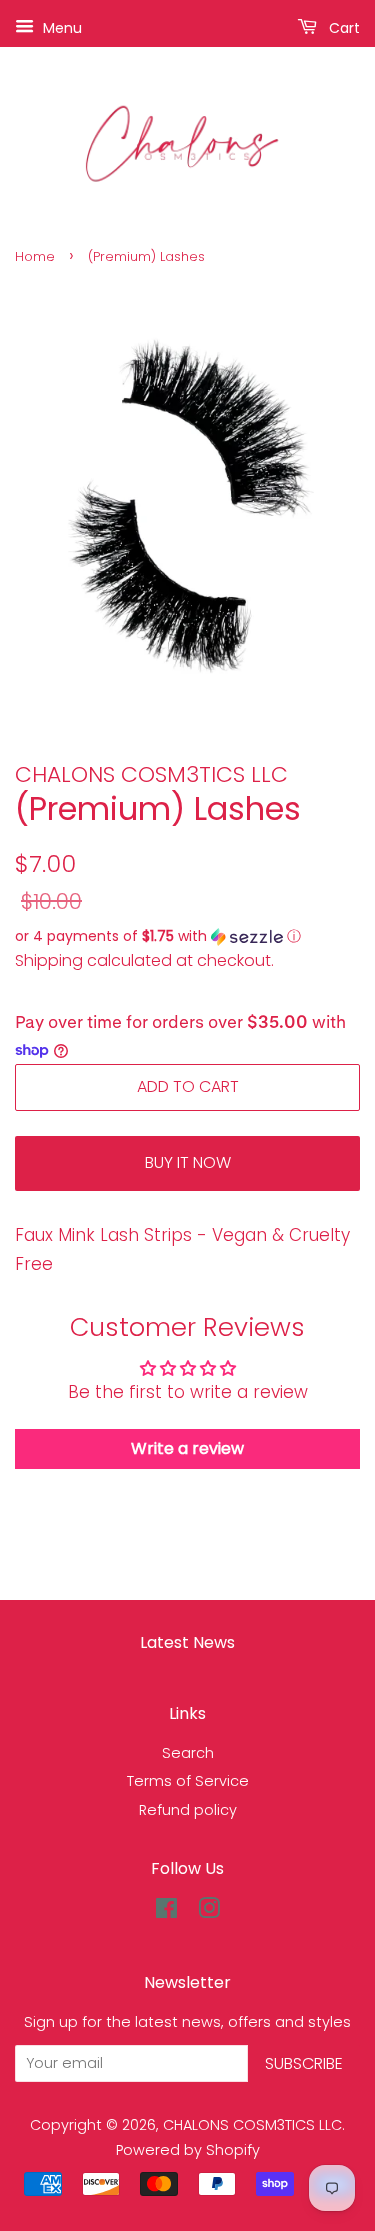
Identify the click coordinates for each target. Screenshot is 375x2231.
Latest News (187, 1642)
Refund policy (188, 1810)
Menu (60, 28)
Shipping (49, 960)
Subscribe (304, 2063)
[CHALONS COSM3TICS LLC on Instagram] (209, 1912)
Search (188, 1753)
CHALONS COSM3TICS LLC (252, 2125)
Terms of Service (188, 1781)
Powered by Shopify (188, 2150)
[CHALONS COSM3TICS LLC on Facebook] (166, 1912)
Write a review (187, 1448)
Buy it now (188, 1162)
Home (35, 256)
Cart (342, 28)
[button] (187, 936)
